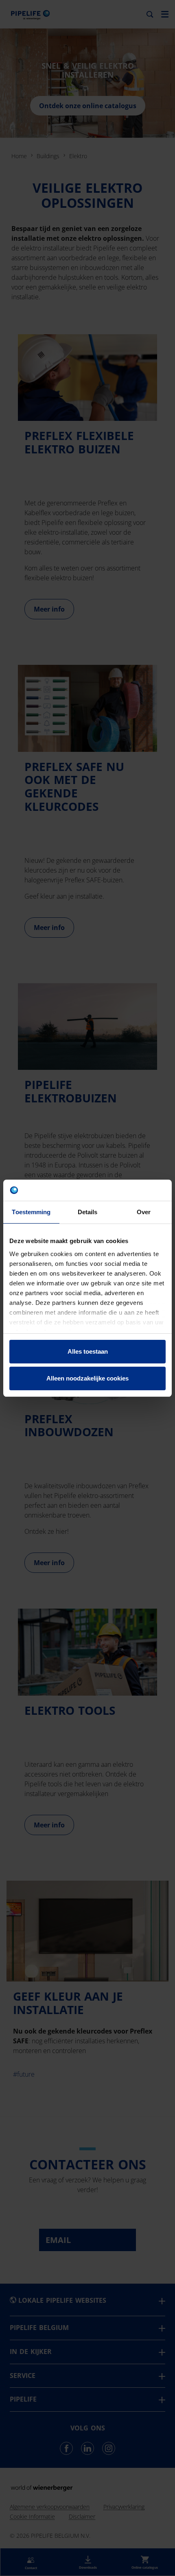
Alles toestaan (88, 1351)
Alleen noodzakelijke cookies (87, 1378)
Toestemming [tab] (31, 1212)
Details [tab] (88, 1212)
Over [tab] (144, 1212)
